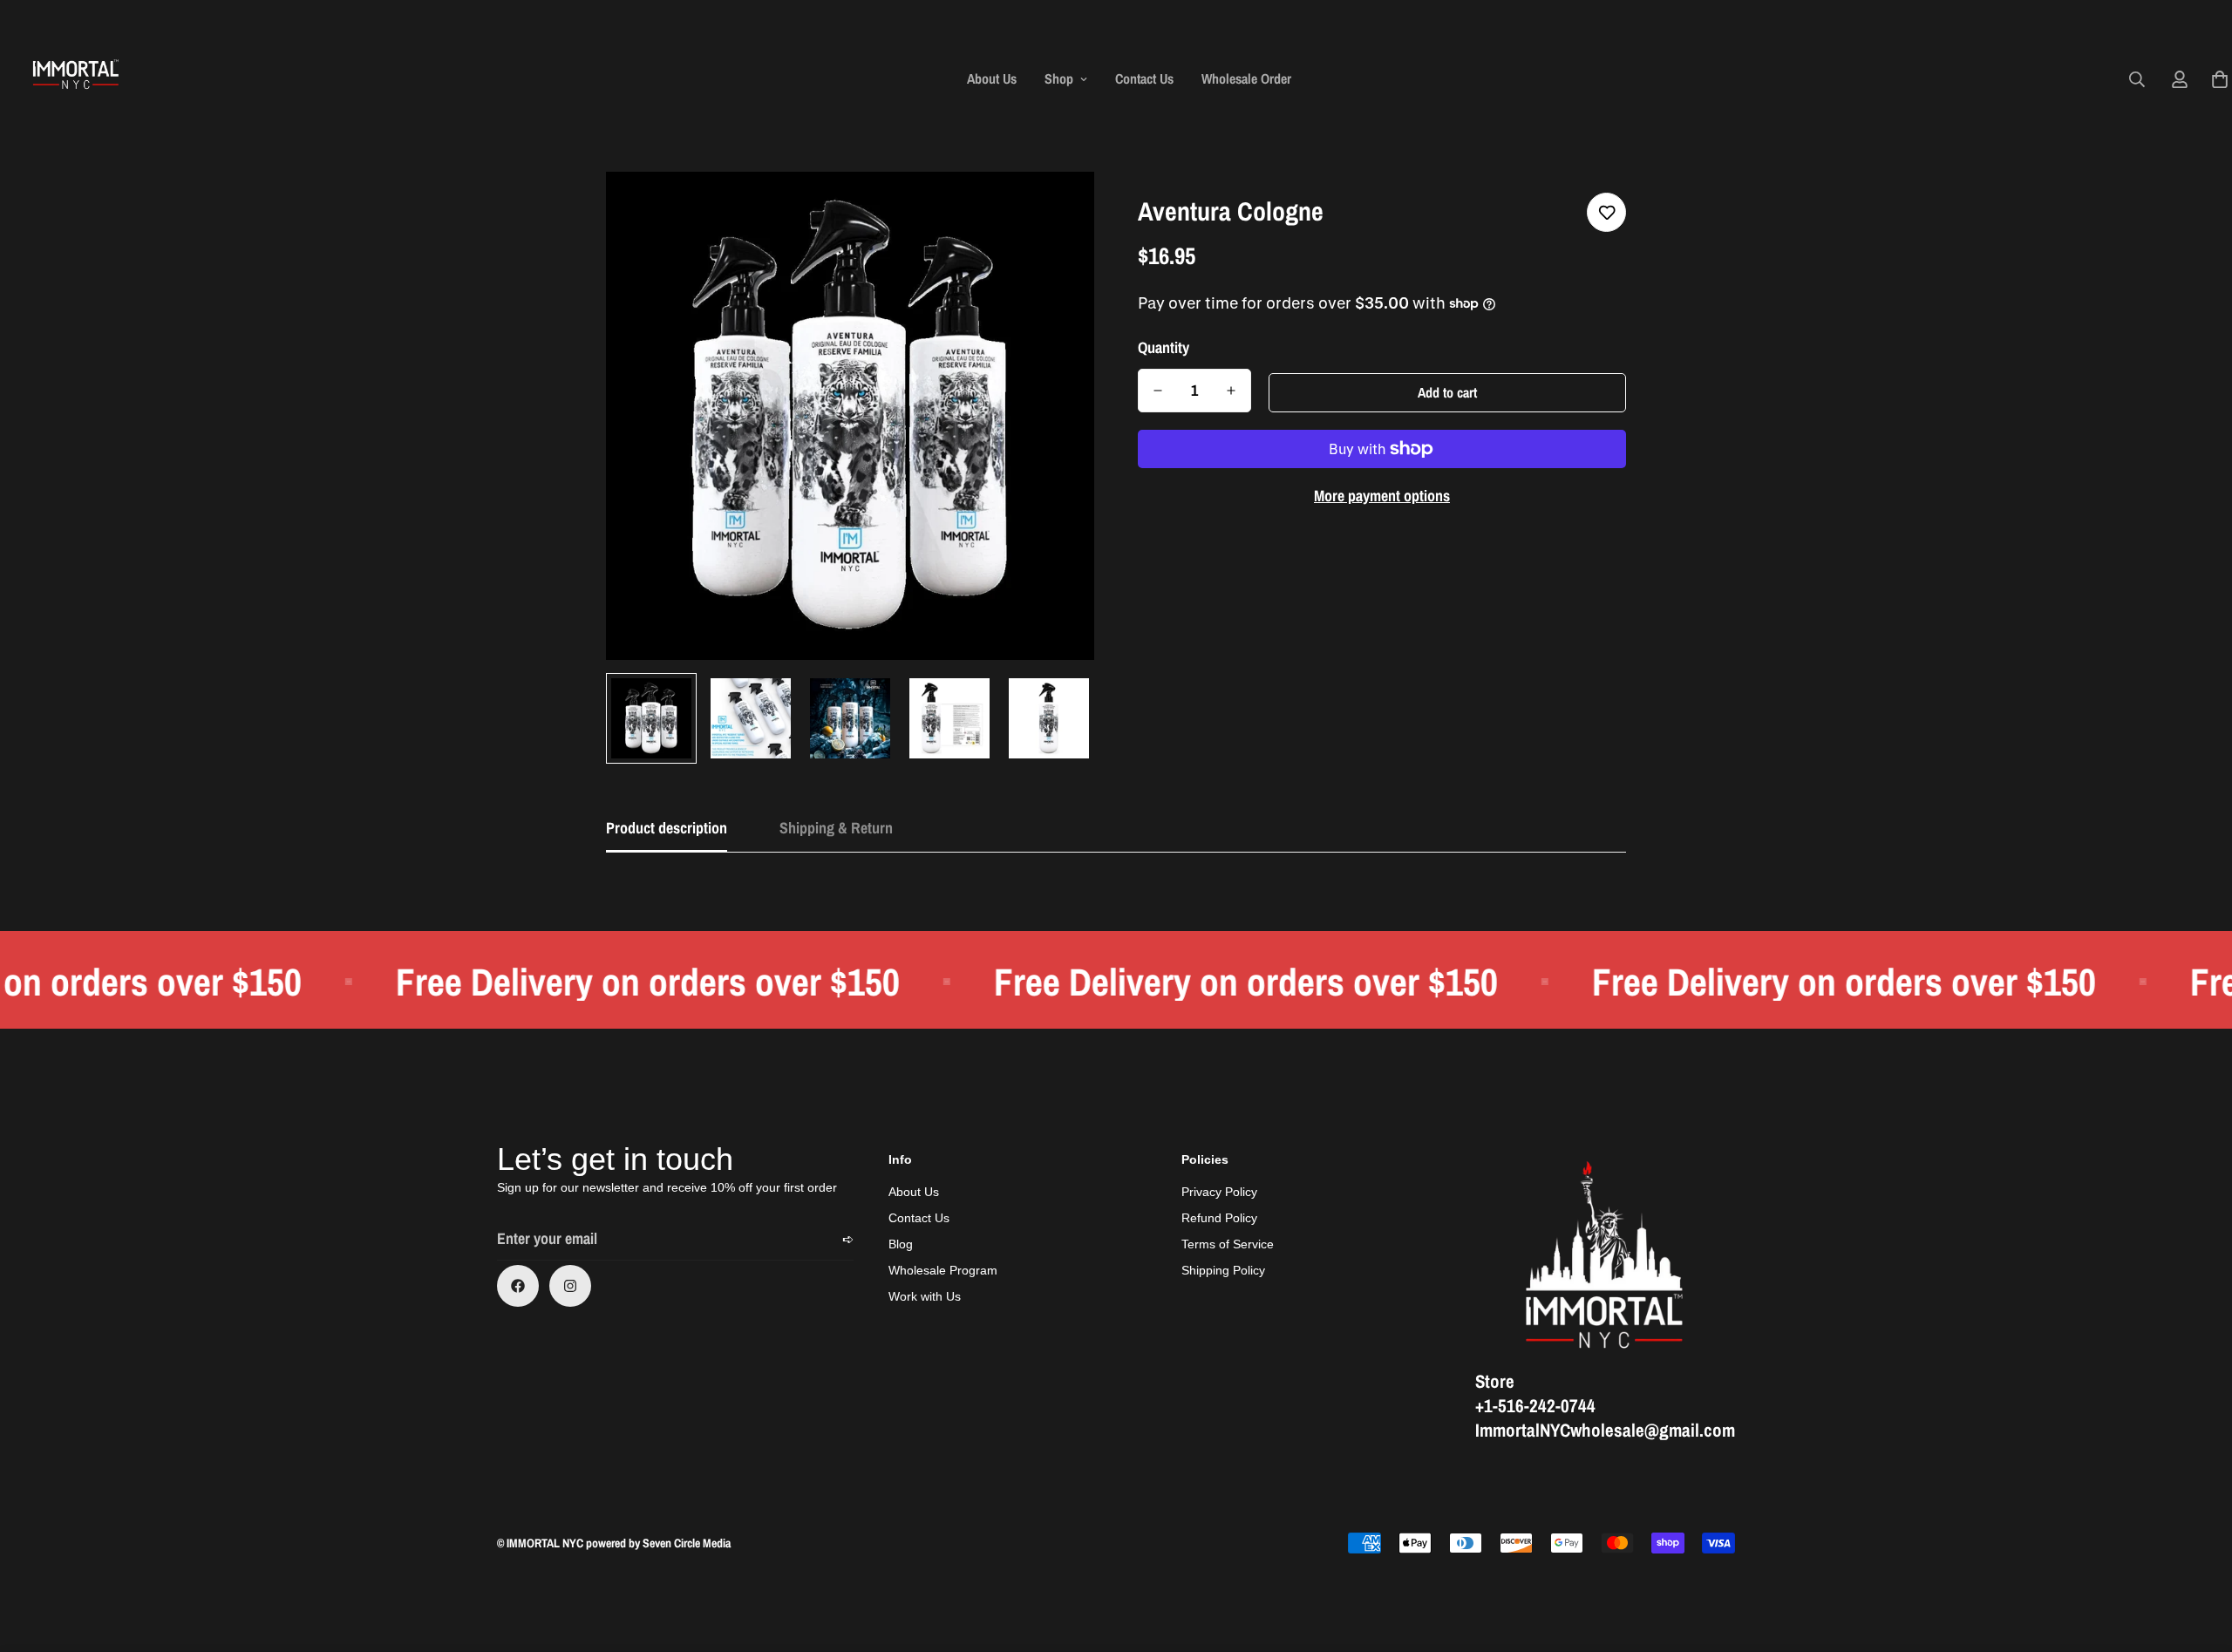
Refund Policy (1219, 1218)
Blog (901, 1244)
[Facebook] (518, 1286)
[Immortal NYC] (76, 79)
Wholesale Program (943, 1270)
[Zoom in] (1057, 209)
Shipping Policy (1223, 1270)
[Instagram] (570, 1286)
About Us (992, 78)
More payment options (1382, 496)
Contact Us (1144, 78)
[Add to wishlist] (1606, 212)
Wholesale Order (1246, 78)
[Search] (2137, 79)
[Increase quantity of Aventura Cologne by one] (1231, 391)
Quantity (1164, 348)
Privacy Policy (1219, 1192)
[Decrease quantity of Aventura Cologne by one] (1158, 391)
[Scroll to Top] (2198, 1557)
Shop (1059, 78)
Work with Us (925, 1296)
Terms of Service (1228, 1244)
